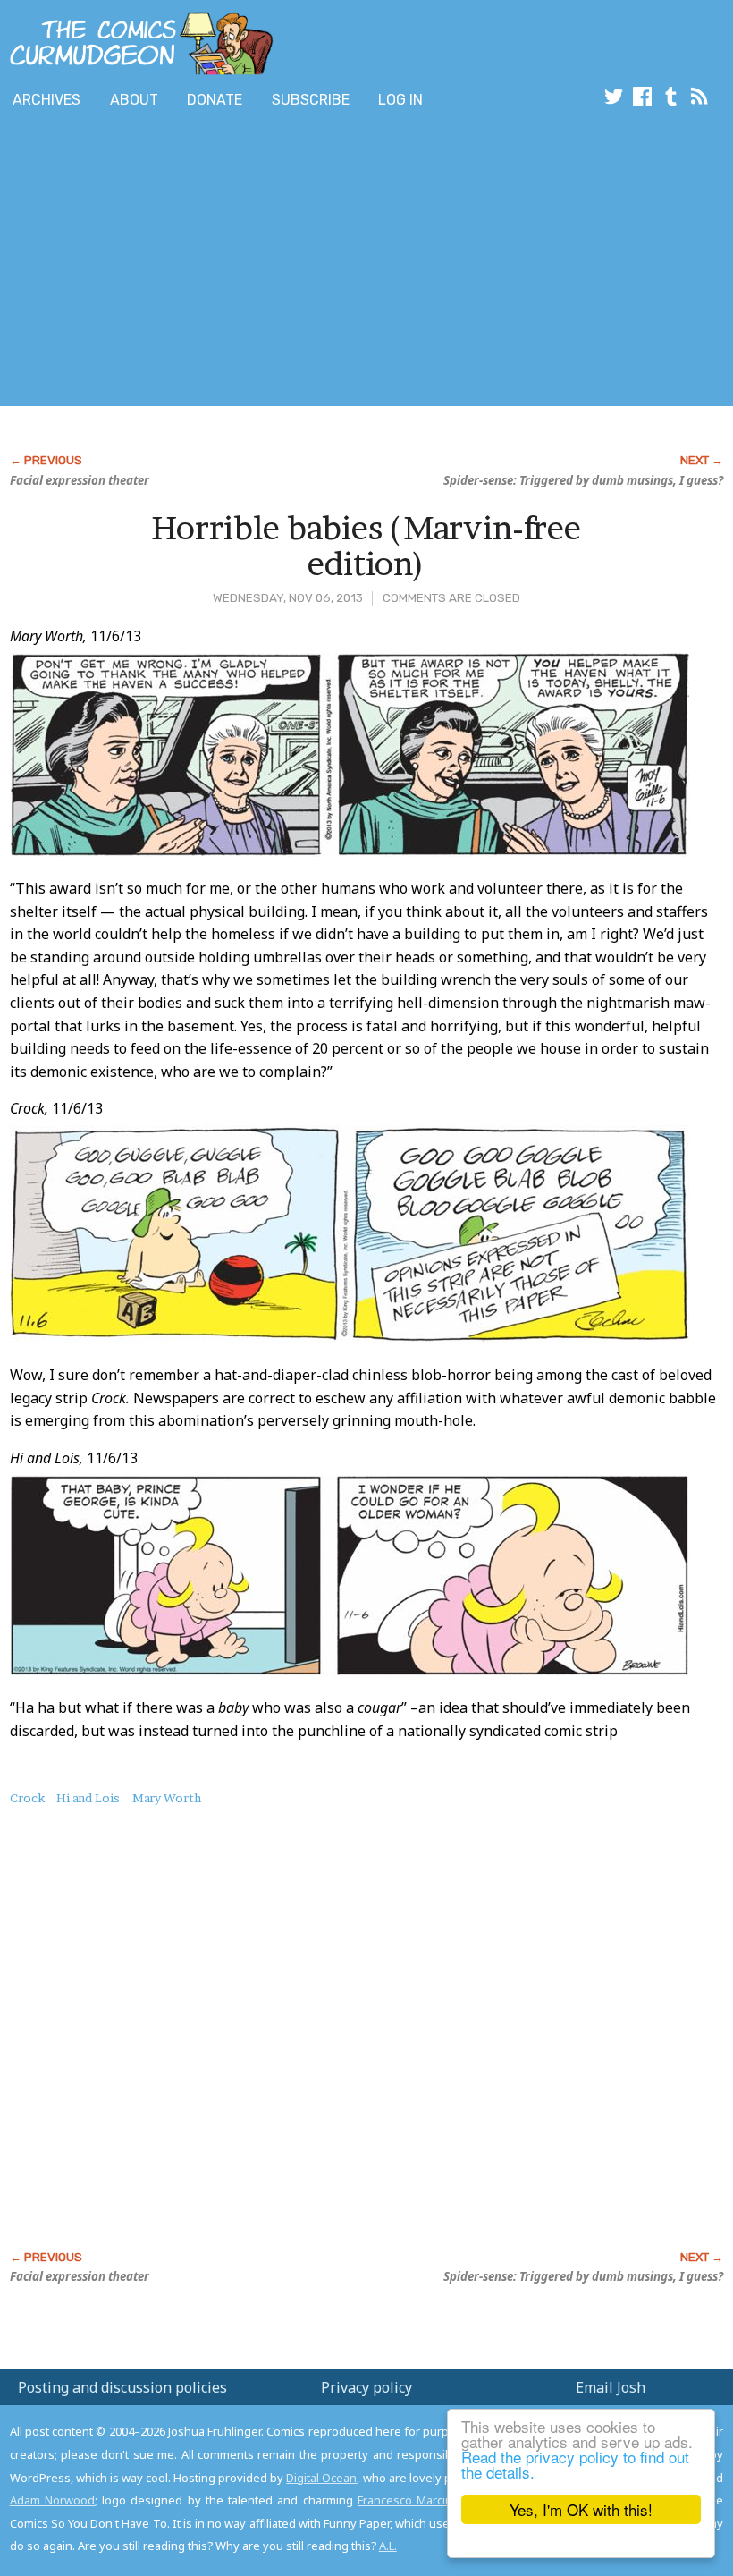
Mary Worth (167, 1798)
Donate (215, 100)
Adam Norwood (52, 2500)
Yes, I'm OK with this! (581, 2509)
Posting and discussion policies (122, 2387)
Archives (46, 100)
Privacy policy (366, 2387)
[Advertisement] (325, 262)
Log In (400, 100)
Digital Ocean (321, 2478)
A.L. (388, 2546)
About (134, 100)
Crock (27, 1798)
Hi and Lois (88, 1798)
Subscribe (311, 100)
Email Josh (611, 2387)
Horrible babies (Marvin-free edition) (366, 546)
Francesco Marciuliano (418, 2500)
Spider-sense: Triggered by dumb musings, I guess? (583, 480)
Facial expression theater (80, 480)
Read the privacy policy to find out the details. (575, 2464)
